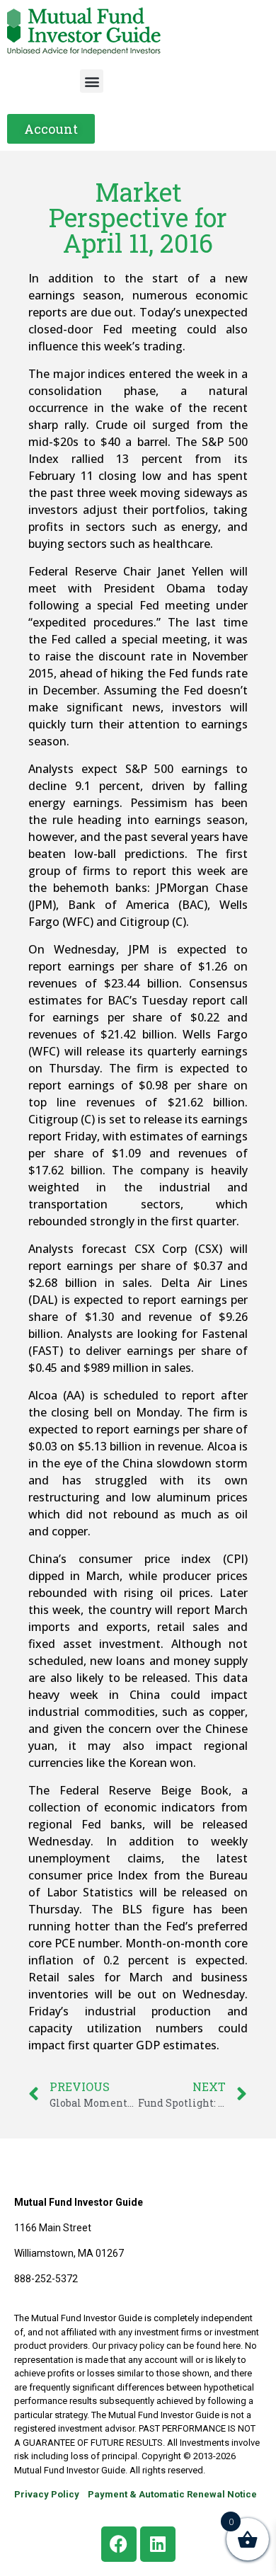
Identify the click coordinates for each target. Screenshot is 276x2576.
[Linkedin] (158, 2544)
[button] (92, 81)
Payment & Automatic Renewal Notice (172, 2494)
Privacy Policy (47, 2494)
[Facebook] (119, 2544)
